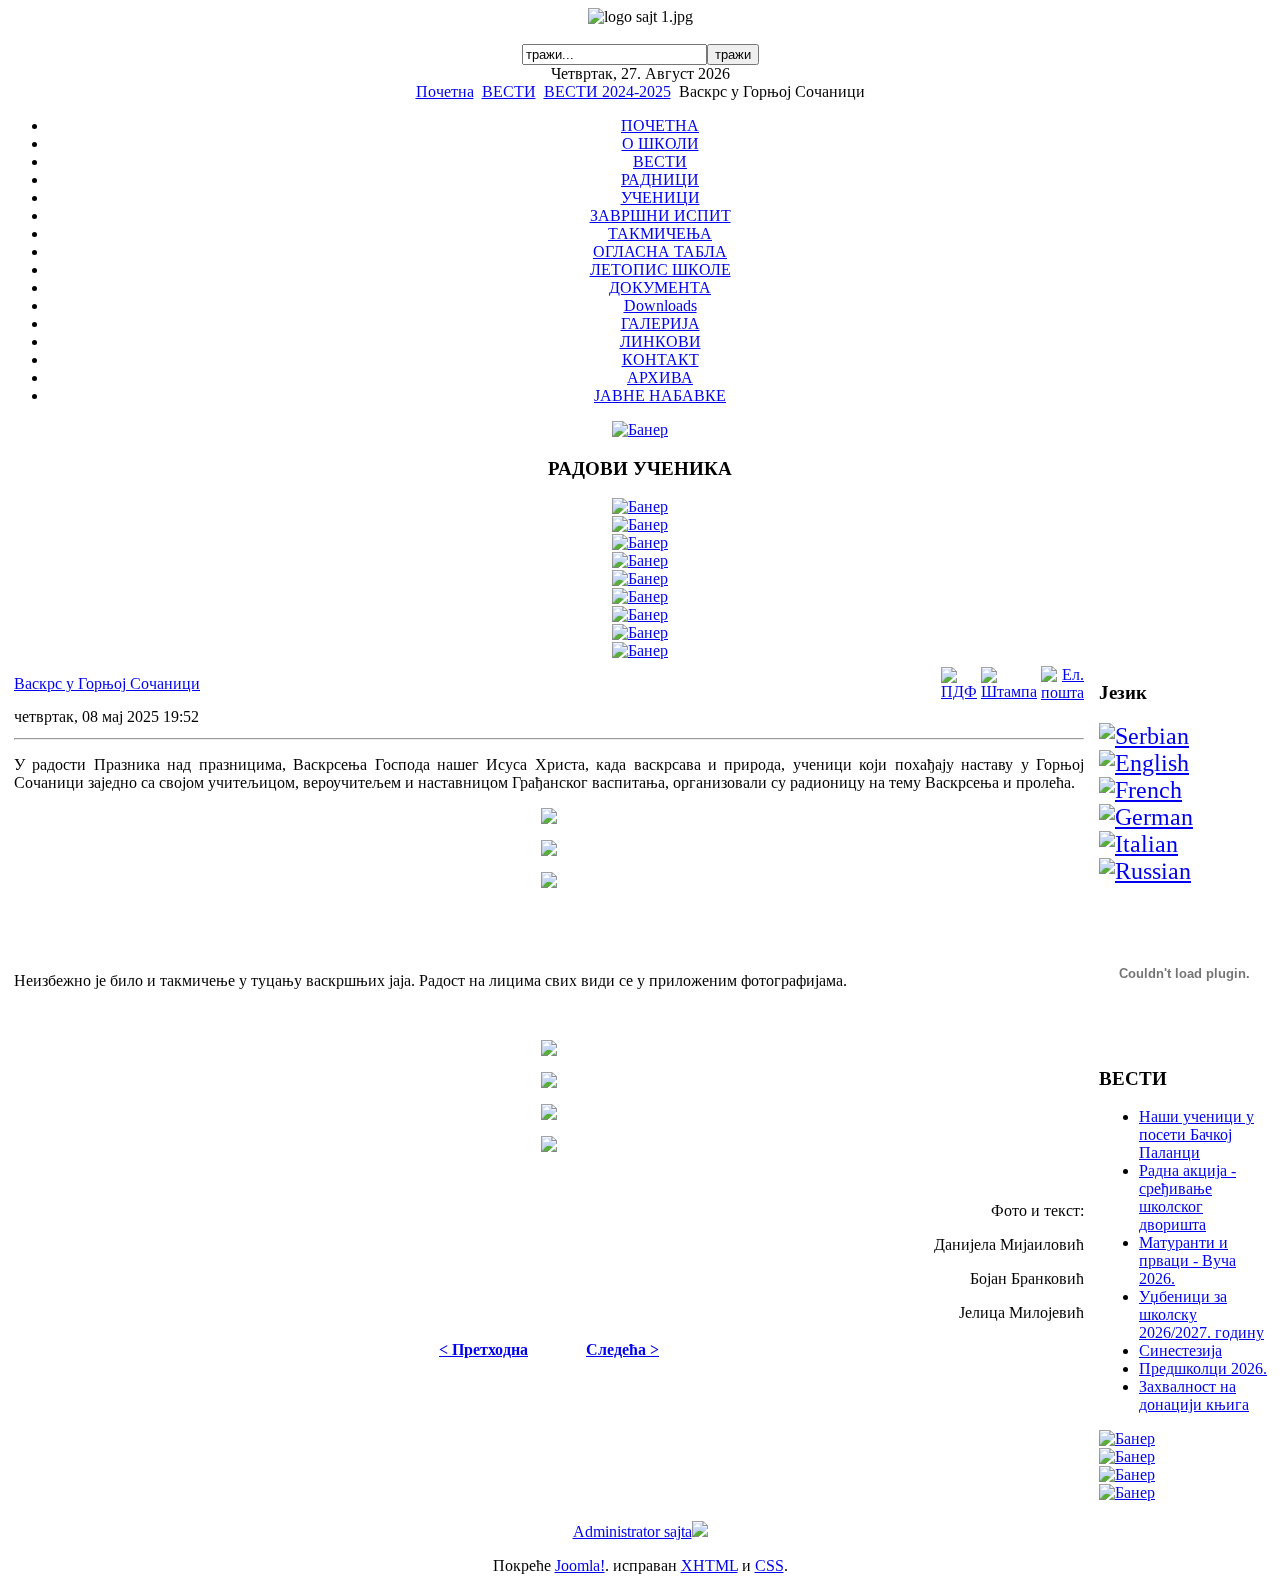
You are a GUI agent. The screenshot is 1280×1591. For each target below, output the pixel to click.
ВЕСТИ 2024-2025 (607, 91)
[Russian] (1145, 871)
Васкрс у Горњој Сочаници (107, 683)
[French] (1140, 790)
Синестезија (1180, 1350)
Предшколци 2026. (1203, 1368)
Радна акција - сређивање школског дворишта (1187, 1197)
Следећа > (622, 1349)
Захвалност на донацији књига (1194, 1395)
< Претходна (483, 1349)
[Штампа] (1009, 691)
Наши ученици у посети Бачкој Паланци (1196, 1134)
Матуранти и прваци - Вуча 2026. (1187, 1260)
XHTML (709, 1565)
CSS (769, 1565)
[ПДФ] (959, 691)
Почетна (445, 91)
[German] (1146, 817)
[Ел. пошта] (1062, 692)
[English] (1144, 763)
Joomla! (580, 1565)
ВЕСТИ (509, 91)
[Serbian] (1144, 736)
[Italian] (1138, 844)
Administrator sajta (632, 1531)
